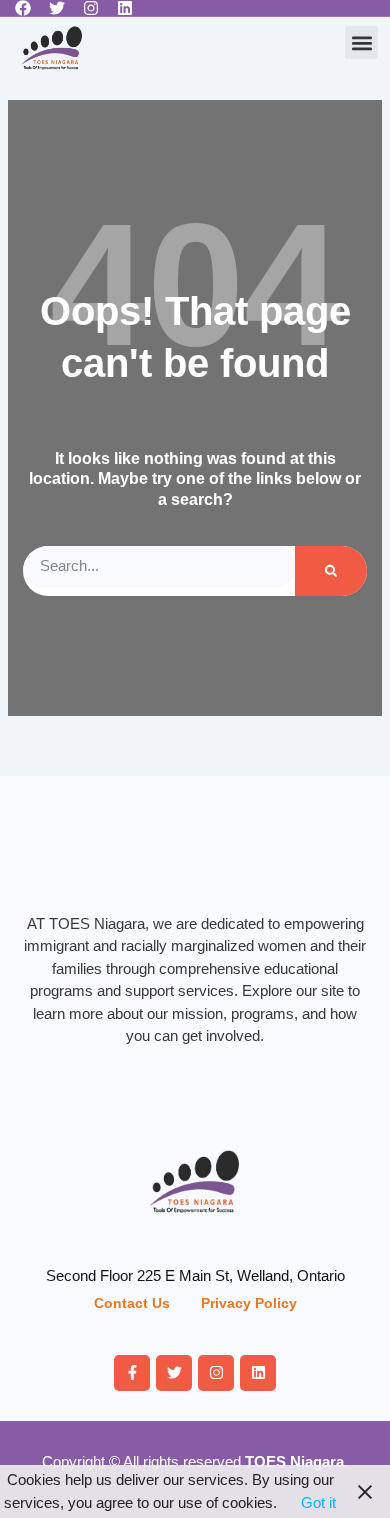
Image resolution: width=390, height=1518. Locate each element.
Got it (318, 1502)
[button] (361, 42)
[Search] (331, 571)
